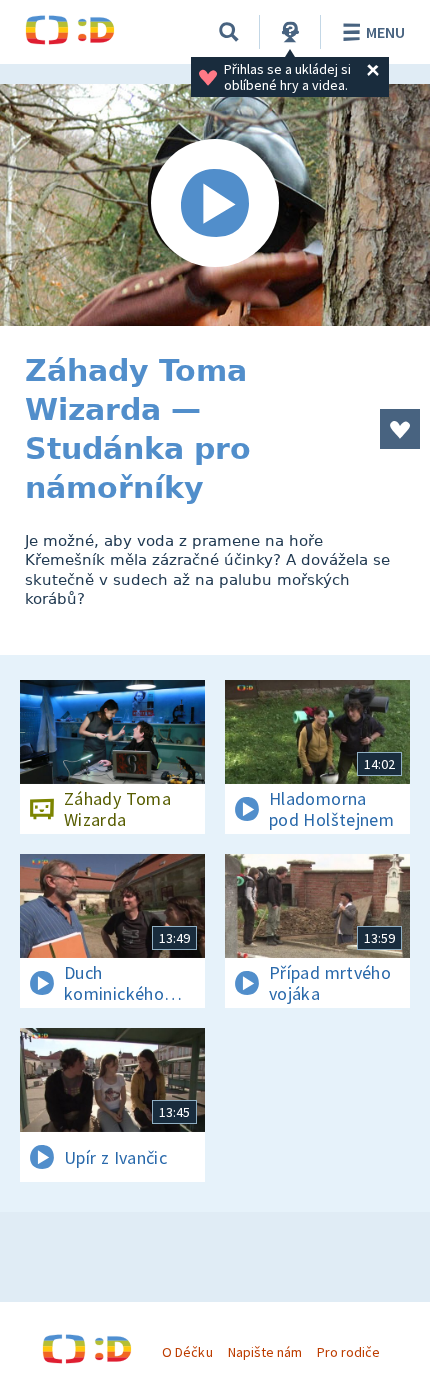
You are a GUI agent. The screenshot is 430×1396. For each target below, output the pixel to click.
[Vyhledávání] (229, 32)
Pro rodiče (348, 1352)
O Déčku (187, 1352)
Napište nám (265, 1352)
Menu (385, 32)
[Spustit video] (215, 205)
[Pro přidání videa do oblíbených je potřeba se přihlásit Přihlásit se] (400, 429)
